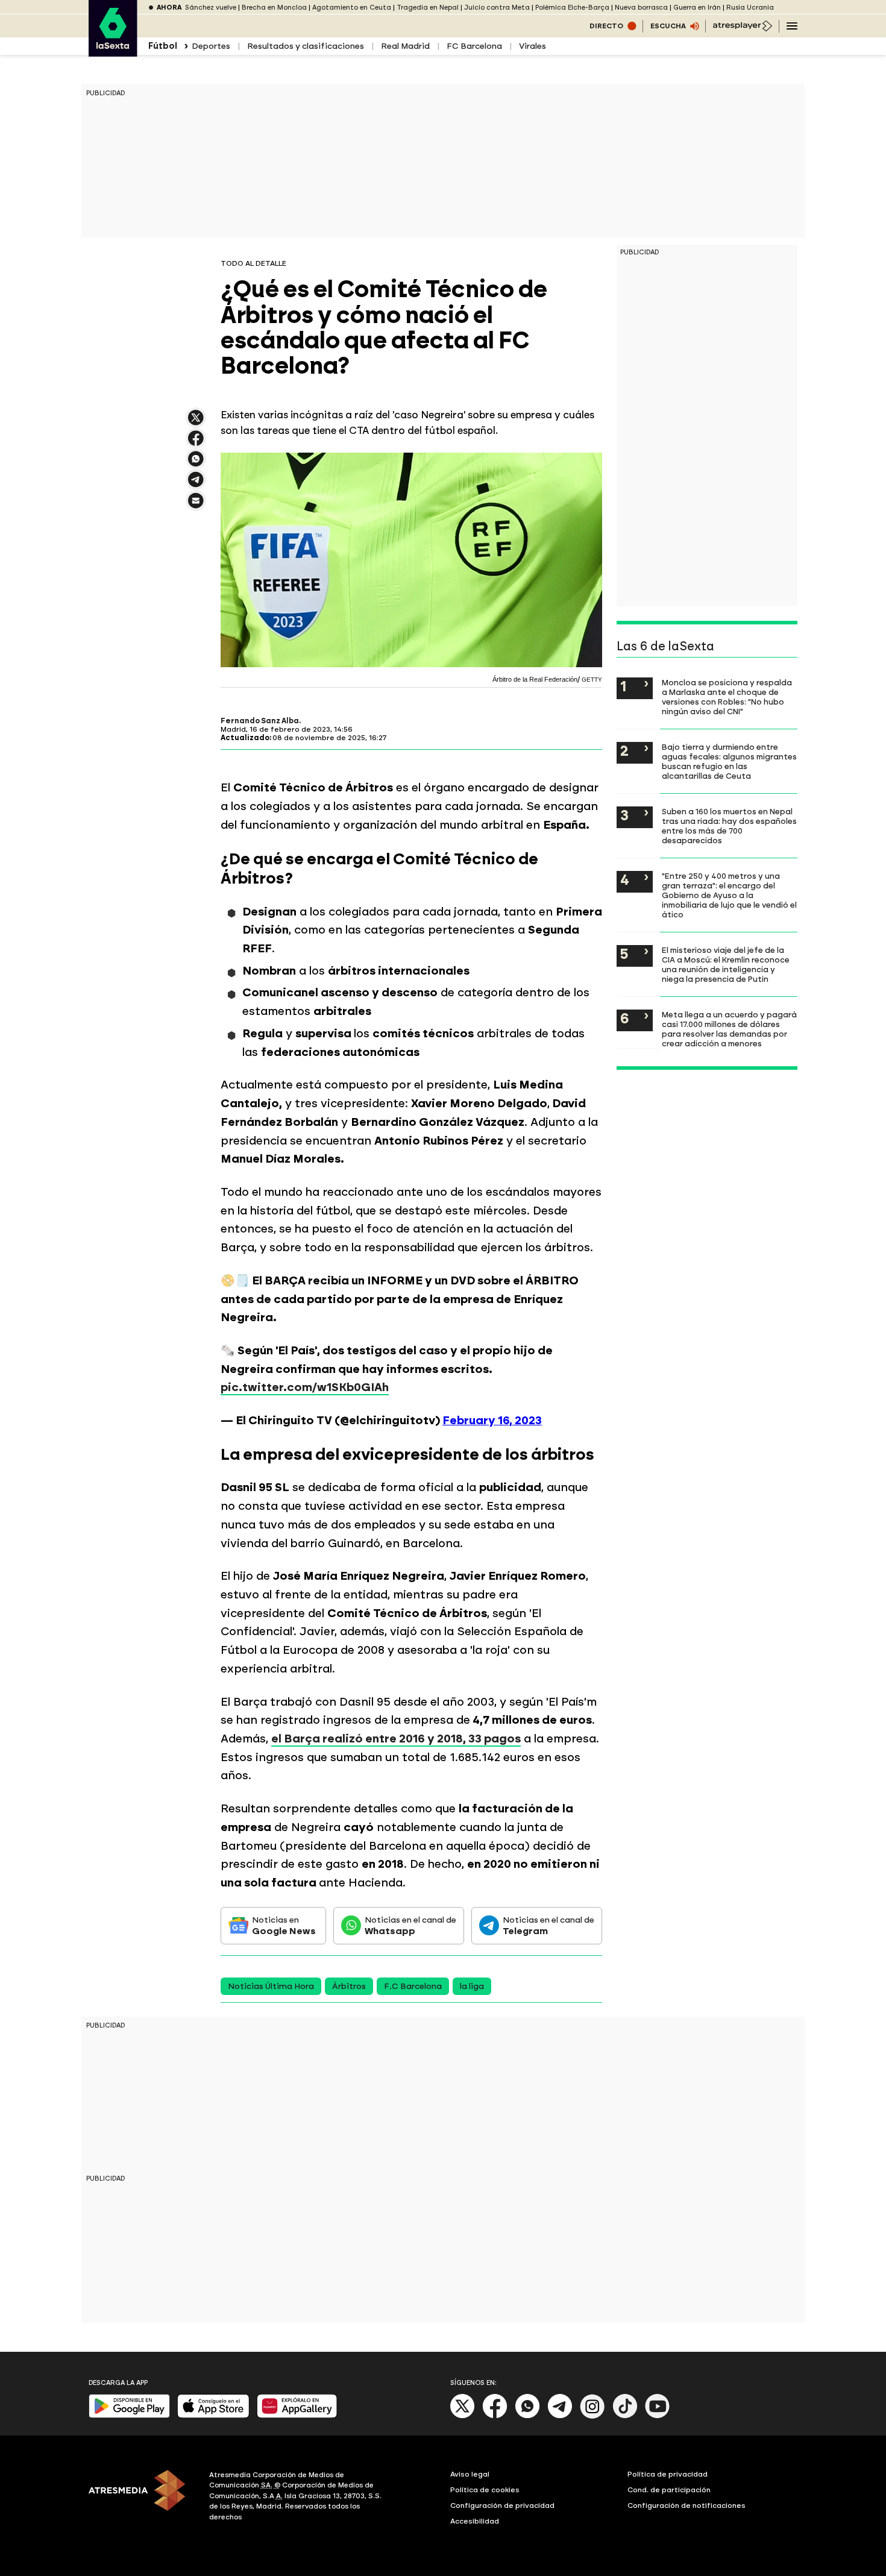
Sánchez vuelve (211, 8)
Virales (533, 46)
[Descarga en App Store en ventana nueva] (213, 2415)
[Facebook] (495, 2416)
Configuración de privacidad (502, 2505)
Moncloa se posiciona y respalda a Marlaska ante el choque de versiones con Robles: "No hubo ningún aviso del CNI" (727, 697)
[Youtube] (658, 2416)
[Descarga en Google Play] (129, 2415)
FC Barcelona (474, 46)
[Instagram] (592, 2416)
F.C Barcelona (413, 1986)
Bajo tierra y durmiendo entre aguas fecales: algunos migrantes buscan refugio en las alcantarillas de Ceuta (729, 761)
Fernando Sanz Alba (260, 721)
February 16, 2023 (492, 1420)
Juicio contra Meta (497, 8)
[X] (196, 423)
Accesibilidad (475, 2521)
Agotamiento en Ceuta (352, 8)
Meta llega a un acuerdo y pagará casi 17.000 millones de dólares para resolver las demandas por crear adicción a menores (729, 1029)
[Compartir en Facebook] (196, 443)
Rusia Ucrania (750, 8)
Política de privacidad (668, 2474)
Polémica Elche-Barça (572, 8)
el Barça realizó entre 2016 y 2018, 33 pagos (396, 1739)
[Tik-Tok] (625, 2416)
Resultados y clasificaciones (306, 46)
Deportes (211, 46)
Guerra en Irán (697, 8)
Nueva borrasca (641, 8)
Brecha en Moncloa (274, 8)
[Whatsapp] (527, 2416)
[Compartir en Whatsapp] (196, 464)
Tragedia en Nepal (428, 8)
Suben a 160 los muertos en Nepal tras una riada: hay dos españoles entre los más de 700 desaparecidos (729, 826)
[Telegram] (560, 2416)
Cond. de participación (669, 2490)
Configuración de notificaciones (686, 2505)
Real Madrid (405, 46)
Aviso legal (470, 2474)
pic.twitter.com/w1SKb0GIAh (305, 1387)
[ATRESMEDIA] (142, 2498)
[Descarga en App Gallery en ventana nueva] (297, 2415)
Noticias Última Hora (271, 1986)
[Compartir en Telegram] (196, 485)
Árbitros (349, 1986)
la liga (472, 1986)
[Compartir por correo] (196, 506)
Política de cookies (485, 2490)
